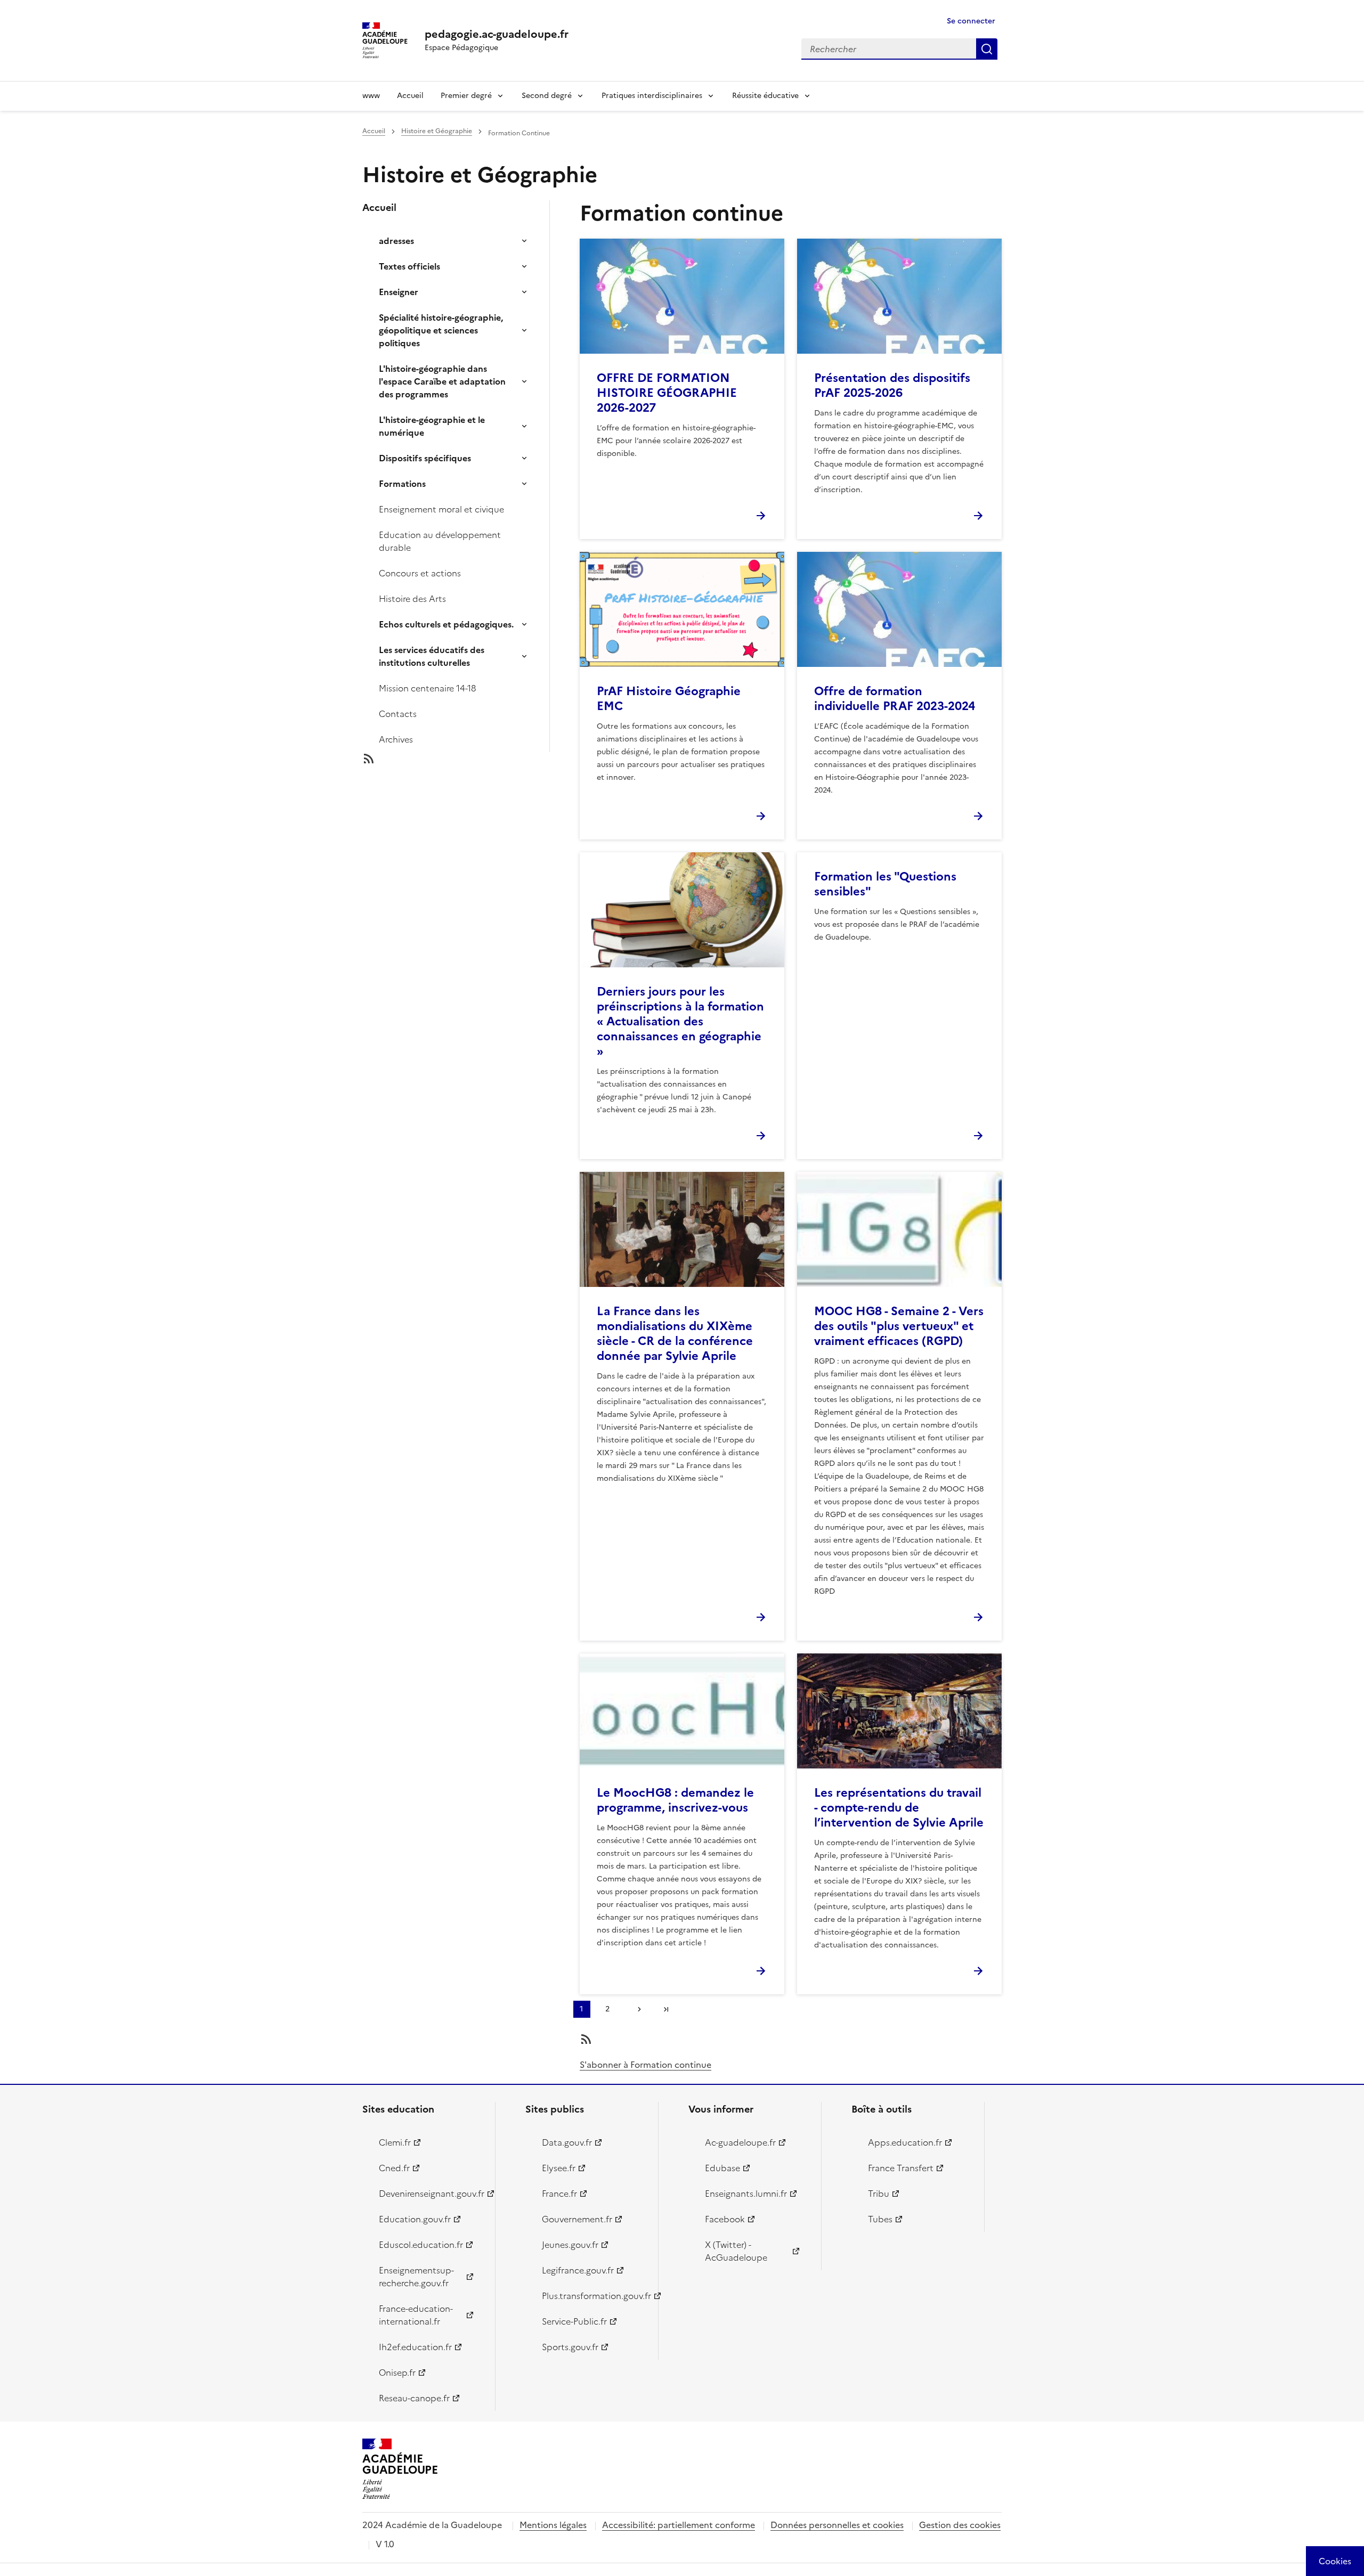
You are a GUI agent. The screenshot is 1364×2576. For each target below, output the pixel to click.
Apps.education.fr (905, 2142)
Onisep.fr (397, 2373)
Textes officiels (409, 266)
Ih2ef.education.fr (415, 2347)
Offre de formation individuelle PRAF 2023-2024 (895, 699)
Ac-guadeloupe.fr (740, 2142)
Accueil (410, 96)
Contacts (398, 714)
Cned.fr (394, 2168)
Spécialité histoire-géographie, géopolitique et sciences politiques (441, 330)
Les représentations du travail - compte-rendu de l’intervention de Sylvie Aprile (899, 1808)
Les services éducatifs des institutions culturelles (432, 656)
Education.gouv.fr (415, 2219)
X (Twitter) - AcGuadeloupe (736, 2251)
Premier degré (466, 96)
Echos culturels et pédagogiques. (446, 624)
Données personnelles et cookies (837, 2525)
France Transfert (901, 2168)
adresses (396, 241)
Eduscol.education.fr (421, 2245)
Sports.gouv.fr (570, 2347)
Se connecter (971, 21)
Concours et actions (420, 573)
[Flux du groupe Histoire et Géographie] (465, 759)
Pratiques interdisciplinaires (652, 96)
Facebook (725, 2219)
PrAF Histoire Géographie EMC (669, 699)
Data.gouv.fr (567, 2142)
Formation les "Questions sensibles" (885, 884)
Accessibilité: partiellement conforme (679, 2525)
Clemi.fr (395, 2142)
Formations (402, 484)
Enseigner (399, 292)
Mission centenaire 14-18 (428, 688)
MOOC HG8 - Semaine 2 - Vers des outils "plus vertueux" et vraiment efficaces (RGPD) (899, 1326)
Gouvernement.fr (577, 2219)
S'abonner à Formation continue (646, 2065)
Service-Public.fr (574, 2321)
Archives (396, 739)
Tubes (880, 2219)
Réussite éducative (765, 96)
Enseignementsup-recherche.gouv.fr (416, 2277)
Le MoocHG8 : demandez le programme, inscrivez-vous (675, 1800)
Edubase (722, 2168)
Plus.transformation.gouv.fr (594, 2296)
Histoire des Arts (412, 599)
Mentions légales (553, 2525)
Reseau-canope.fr (414, 2398)
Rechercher (987, 49)
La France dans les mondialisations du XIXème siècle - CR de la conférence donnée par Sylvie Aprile (675, 1334)
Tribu (879, 2194)
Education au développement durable (440, 541)
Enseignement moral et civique (441, 509)
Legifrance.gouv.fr (578, 2270)
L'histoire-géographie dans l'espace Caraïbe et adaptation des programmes (442, 381)
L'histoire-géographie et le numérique (432, 426)
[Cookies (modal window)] (1335, 2561)
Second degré (547, 96)
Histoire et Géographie (437, 131)
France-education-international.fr (416, 2315)
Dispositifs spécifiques (425, 458)
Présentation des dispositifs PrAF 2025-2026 (892, 385)
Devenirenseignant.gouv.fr (431, 2194)
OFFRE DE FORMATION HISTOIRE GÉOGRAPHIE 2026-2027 (667, 393)
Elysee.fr (559, 2168)
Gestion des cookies (960, 2525)
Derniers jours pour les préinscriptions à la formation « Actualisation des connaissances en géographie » (680, 1021)
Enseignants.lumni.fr (746, 2194)
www (371, 96)
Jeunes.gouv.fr (570, 2245)
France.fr (559, 2194)
